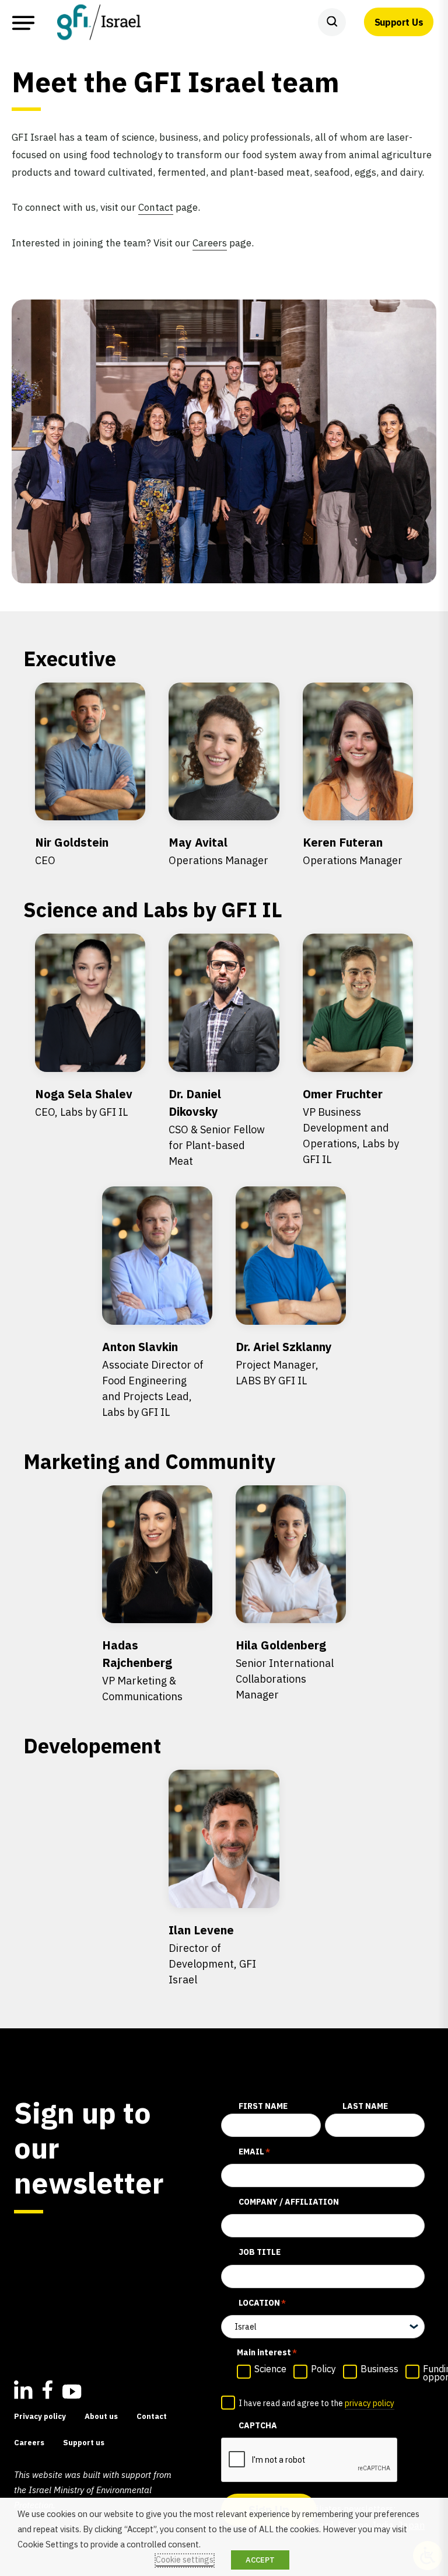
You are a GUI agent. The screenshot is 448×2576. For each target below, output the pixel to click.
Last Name (365, 2106)
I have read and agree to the (316, 2403)
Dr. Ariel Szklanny (284, 1363)
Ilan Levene (212, 1954)
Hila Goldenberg (285, 1669)
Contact (156, 207)
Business (379, 2369)
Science (270, 2369)
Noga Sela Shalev (84, 1102)
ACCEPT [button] (260, 2560)
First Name (263, 2106)
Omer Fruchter (351, 1126)
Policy (323, 2369)
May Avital (218, 851)
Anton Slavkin (153, 1379)
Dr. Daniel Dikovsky (217, 1127)
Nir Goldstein (72, 851)
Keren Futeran (353, 851)
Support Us (399, 22)
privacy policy (370, 2403)
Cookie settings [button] (185, 2560)
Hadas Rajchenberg (142, 1670)
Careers (210, 243)
